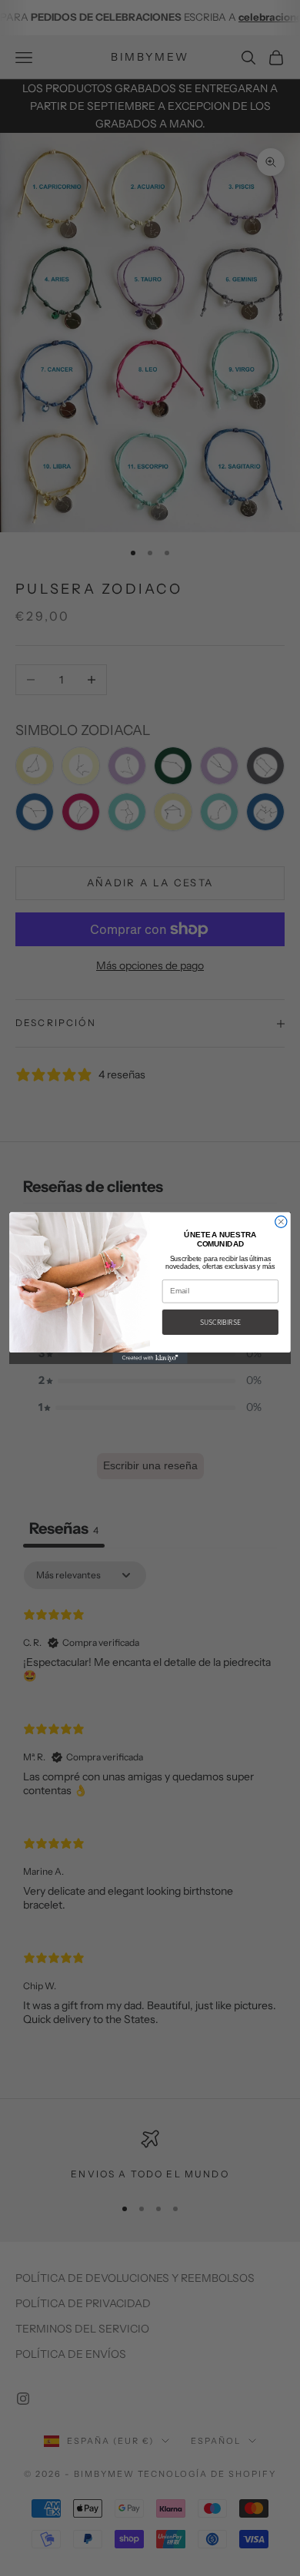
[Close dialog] (281, 1222)
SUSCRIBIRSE (220, 1322)
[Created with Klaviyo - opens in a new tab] (150, 1358)
